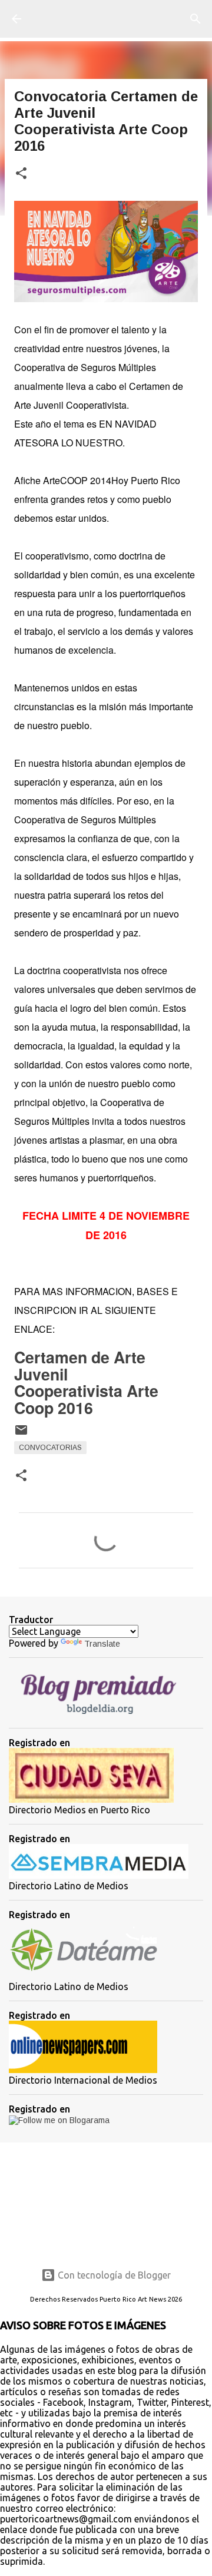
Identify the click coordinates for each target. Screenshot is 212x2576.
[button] (21, 174)
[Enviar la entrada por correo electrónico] (21, 1435)
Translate (102, 1644)
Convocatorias (50, 1448)
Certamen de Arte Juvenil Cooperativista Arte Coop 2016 (86, 1382)
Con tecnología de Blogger (113, 2275)
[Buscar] (196, 19)
